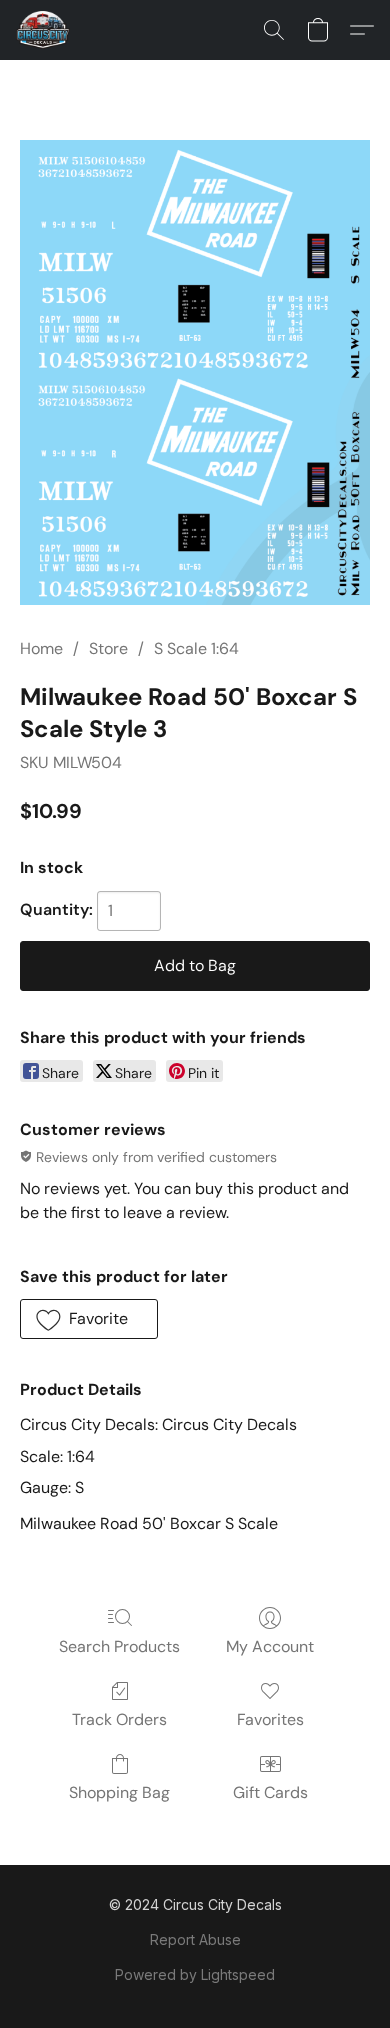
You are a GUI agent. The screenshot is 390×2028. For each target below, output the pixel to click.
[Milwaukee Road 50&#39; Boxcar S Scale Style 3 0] (195, 372)
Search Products (119, 1646)
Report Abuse (195, 1939)
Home (41, 648)
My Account (270, 1646)
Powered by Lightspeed (195, 1974)
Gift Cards (270, 1792)
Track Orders (119, 1719)
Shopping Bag (119, 1792)
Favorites (270, 1719)
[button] (44, 30)
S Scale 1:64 (196, 648)
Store (108, 648)
